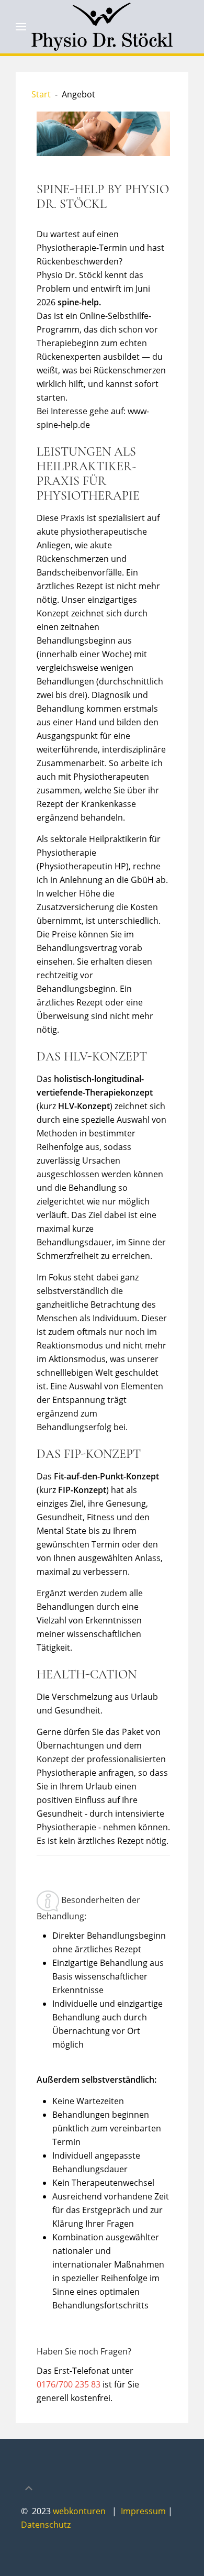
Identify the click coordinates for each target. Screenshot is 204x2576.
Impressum (144, 2511)
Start (41, 94)
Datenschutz (46, 2525)
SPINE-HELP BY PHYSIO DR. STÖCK (103, 197)
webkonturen (79, 2511)
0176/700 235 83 (69, 2384)
